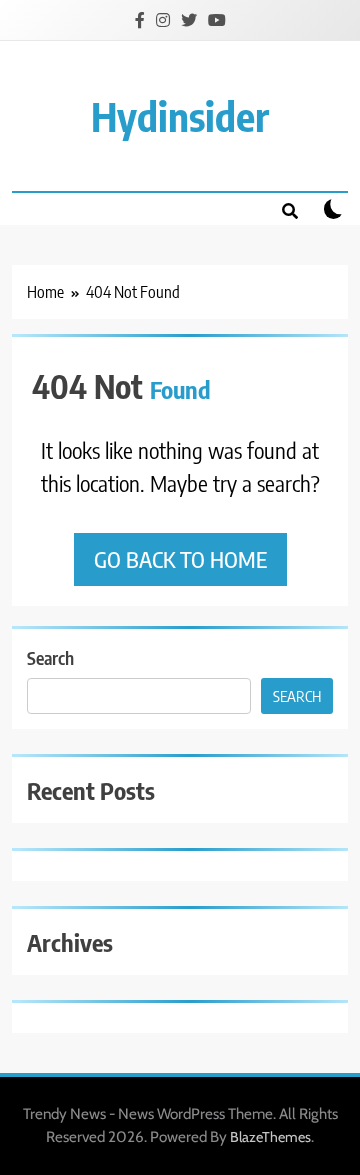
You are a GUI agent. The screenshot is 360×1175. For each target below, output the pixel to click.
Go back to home (180, 559)
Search (50, 657)
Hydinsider (180, 116)
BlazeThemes (270, 1137)
